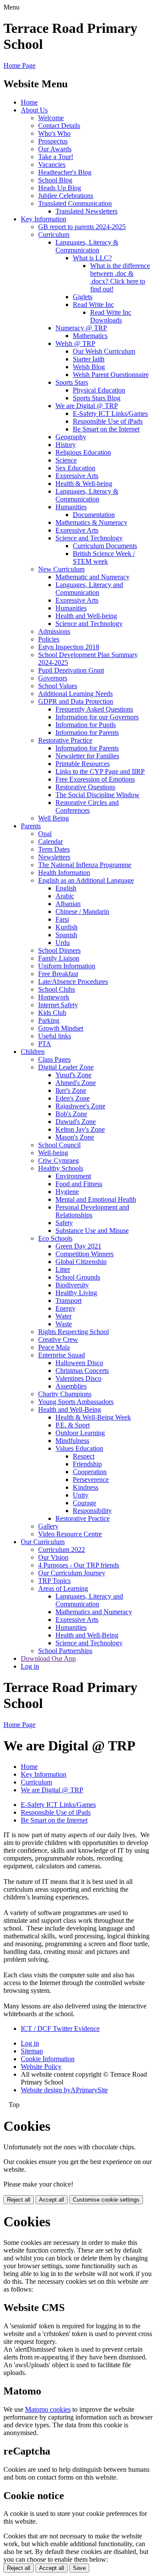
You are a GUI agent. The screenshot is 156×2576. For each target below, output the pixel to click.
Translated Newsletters (86, 211)
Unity (81, 1495)
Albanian (68, 904)
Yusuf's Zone (73, 1075)
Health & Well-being (84, 484)
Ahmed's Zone (76, 1083)
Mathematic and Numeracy (93, 577)
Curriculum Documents (105, 546)
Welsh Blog (89, 367)
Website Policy (41, 2067)
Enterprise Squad (62, 1355)
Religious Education (83, 452)
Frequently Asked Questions (94, 709)
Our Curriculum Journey (72, 1573)
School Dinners (59, 950)
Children (33, 1052)
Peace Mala (54, 1347)
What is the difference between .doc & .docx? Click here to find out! (120, 277)
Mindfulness (72, 1441)
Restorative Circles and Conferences (87, 806)
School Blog (55, 180)
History (66, 445)
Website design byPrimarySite (64, 2090)
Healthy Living (76, 1293)
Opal (45, 834)
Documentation (94, 515)
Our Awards (55, 149)
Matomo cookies (48, 2409)
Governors (53, 678)
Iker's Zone (71, 1090)
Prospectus (53, 141)
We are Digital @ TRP (87, 406)
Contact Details (59, 126)
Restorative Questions (85, 787)
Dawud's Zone (76, 1122)
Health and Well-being (86, 616)
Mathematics (90, 336)
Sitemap (32, 2051)
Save (79, 2568)
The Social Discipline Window (97, 795)
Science (66, 460)
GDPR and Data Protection (76, 701)
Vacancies (52, 164)
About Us (34, 110)
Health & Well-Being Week (93, 1417)
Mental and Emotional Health (96, 1199)
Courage (84, 1503)
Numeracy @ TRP (81, 328)
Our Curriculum (43, 1542)
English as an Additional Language (86, 880)
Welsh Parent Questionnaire (111, 375)
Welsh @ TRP (75, 343)
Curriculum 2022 (62, 1550)
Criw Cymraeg (58, 1160)
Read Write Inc (93, 305)
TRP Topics (54, 1581)
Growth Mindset (61, 1028)
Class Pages (54, 1059)
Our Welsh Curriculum (104, 351)
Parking (49, 1020)
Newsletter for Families (87, 756)
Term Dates (54, 849)
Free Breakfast (58, 974)
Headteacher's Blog (65, 172)
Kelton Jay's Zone (80, 1129)
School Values (58, 686)
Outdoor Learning (80, 1433)
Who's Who (54, 133)
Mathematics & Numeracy (91, 522)
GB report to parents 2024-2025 (82, 227)
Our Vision (53, 1557)
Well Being (54, 818)
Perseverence (91, 1480)
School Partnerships (65, 1651)
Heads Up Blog (60, 188)
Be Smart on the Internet (106, 429)
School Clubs (57, 989)
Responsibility (92, 1511)
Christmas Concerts (82, 1371)
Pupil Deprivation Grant (71, 670)
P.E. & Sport (73, 1425)
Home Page (19, 65)
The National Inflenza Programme (85, 865)
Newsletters (54, 857)
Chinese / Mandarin (82, 911)
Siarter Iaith (89, 359)
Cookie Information (48, 2059)
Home (29, 102)
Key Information (44, 219)
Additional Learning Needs (75, 694)
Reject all (19, 2200)
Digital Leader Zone (66, 1067)
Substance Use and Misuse (92, 1231)
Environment (73, 1176)
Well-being (53, 1153)
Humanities (71, 507)
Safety (64, 1223)
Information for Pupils (86, 725)
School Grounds (78, 1277)
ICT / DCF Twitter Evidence (60, 2029)
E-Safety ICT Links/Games (110, 413)
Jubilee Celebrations (66, 196)
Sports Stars (72, 382)
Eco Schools (55, 1238)
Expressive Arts (77, 476)
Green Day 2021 (78, 1246)
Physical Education (99, 390)
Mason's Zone (75, 1137)
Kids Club (52, 1013)
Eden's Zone (73, 1098)
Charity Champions (65, 1394)
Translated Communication (75, 203)
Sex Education (75, 468)
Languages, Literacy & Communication (87, 246)
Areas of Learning (63, 1588)
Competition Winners (84, 1254)
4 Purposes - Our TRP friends (79, 1565)
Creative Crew (58, 1339)
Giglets (83, 297)
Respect (84, 1456)
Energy (65, 1308)
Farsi (62, 919)
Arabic (65, 896)
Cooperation (90, 1472)
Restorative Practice (65, 740)
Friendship (87, 1464)
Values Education (79, 1448)
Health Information (64, 873)
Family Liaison (59, 958)
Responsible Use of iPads (108, 421)
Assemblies (71, 1386)
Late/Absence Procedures (73, 982)
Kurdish (67, 927)
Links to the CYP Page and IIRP (100, 771)
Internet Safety (58, 1005)
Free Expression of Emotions (95, 779)
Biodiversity (72, 1285)
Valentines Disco (78, 1378)
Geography (71, 437)
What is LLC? (92, 258)
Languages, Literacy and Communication (89, 589)
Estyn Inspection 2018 (69, 647)
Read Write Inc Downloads (111, 316)
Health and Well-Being (70, 1409)
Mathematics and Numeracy (94, 1612)
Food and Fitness (79, 1184)
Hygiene (67, 1192)
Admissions (54, 631)
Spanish (66, 935)
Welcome (51, 118)
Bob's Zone (71, 1114)
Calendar (50, 841)
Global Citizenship (81, 1262)
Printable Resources (83, 764)
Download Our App (48, 1658)
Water (63, 1316)
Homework (54, 997)
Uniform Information (67, 966)
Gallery (48, 1526)
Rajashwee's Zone (80, 1106)
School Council (59, 1145)
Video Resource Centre (70, 1534)
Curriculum (54, 235)
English (66, 888)
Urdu (63, 943)
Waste (64, 1324)
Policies (49, 639)
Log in (30, 1666)
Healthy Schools (61, 1168)
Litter (63, 1269)
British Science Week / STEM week (104, 557)
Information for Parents (87, 733)
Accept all (52, 2200)
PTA (45, 1044)
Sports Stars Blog (97, 398)
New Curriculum (61, 569)
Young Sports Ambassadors (76, 1402)
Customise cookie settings (106, 2200)
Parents (31, 826)
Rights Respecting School (73, 1332)
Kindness (86, 1487)
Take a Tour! (56, 157)
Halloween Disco (79, 1363)
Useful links (55, 1036)
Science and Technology (89, 538)
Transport (68, 1301)
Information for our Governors (97, 717)
